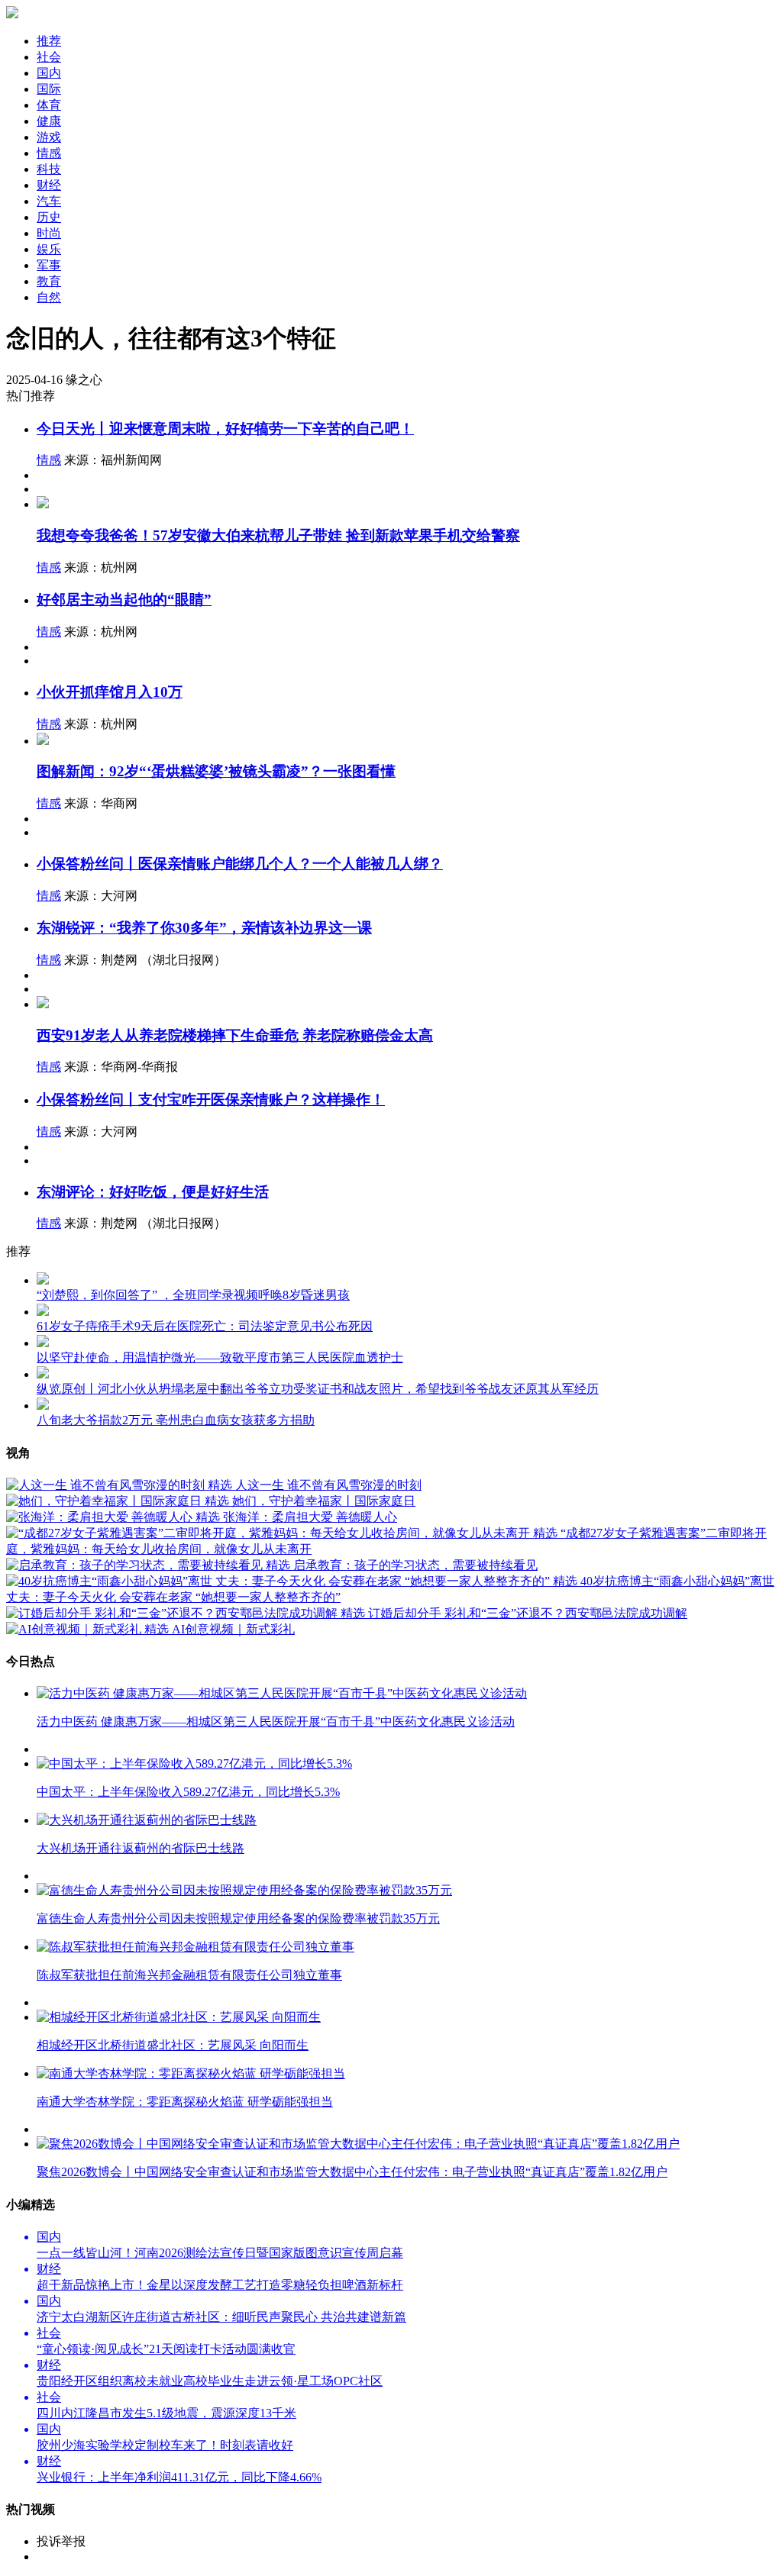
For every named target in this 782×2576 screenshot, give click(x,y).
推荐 (49, 41)
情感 (49, 460)
